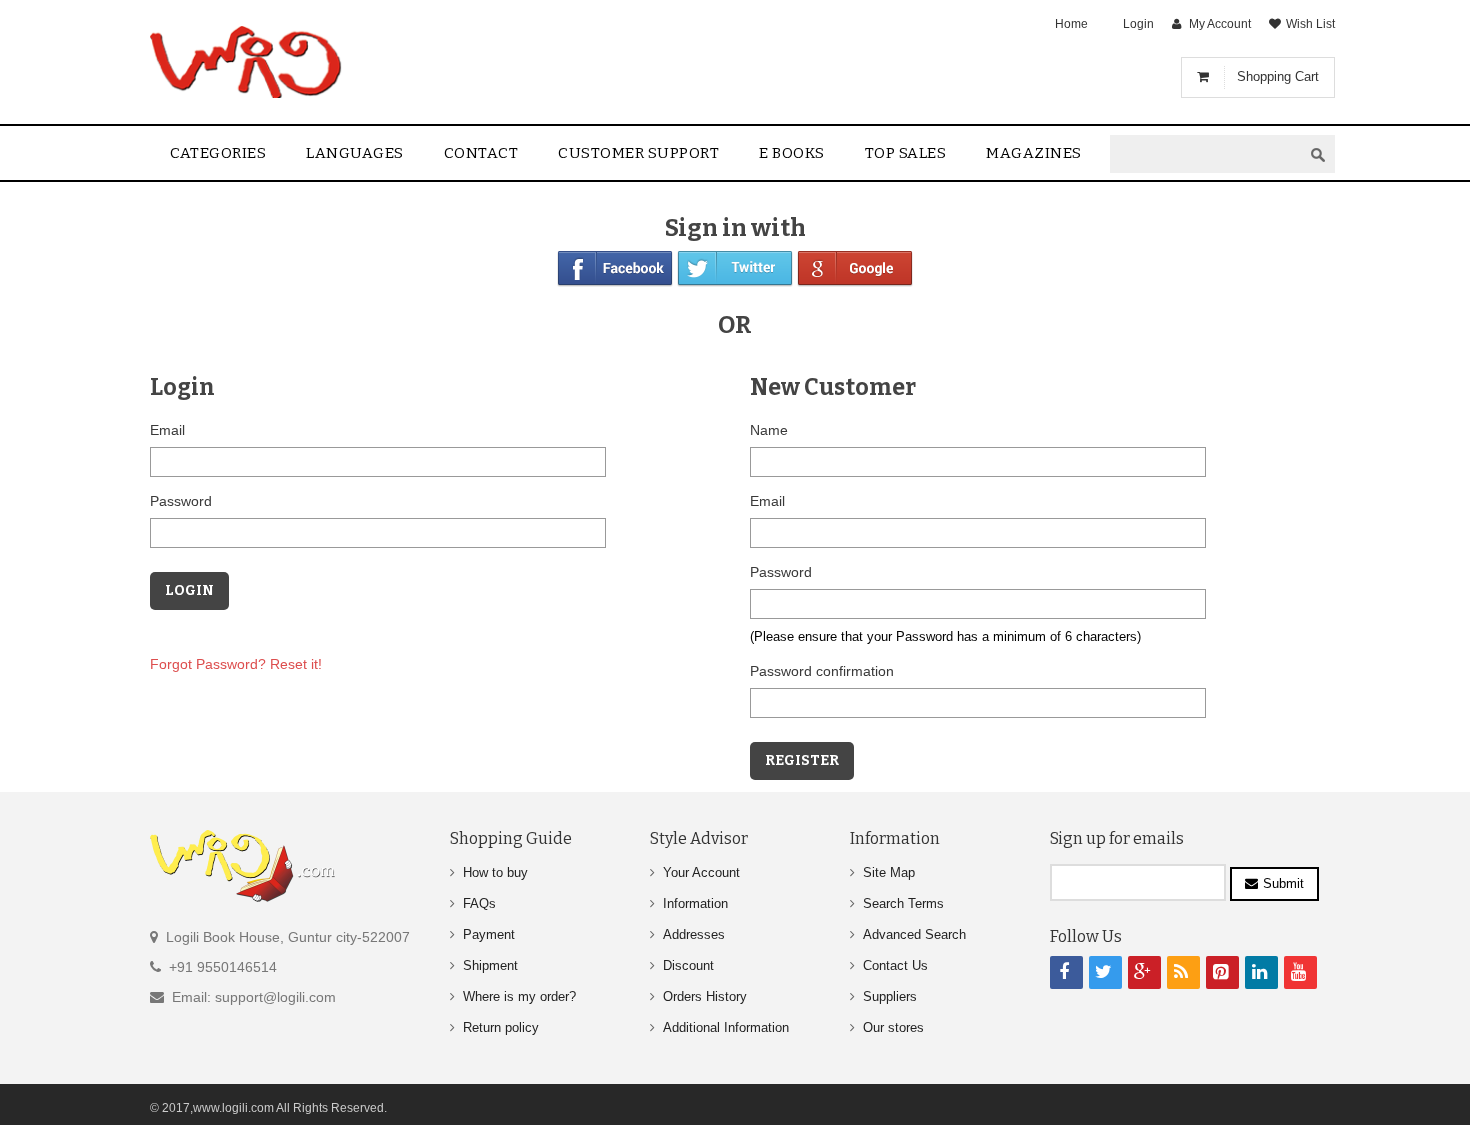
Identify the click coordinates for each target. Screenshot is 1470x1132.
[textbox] (1206, 154)
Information (695, 903)
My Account (1220, 24)
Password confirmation (822, 671)
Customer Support (638, 153)
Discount (688, 965)
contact (481, 153)
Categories (218, 153)
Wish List (1310, 24)
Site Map (889, 872)
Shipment (490, 965)
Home (1071, 24)
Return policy (501, 1027)
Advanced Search (914, 934)
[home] (247, 62)
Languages (355, 153)
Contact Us (895, 965)
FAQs (479, 903)
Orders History (705, 996)
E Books (792, 153)
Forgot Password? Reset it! (236, 664)
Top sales (906, 153)
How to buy (495, 872)
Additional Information (726, 1027)
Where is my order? (519, 996)
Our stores (893, 1027)
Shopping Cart (1278, 76)
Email (167, 430)
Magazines (1034, 153)
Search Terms (903, 903)
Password (181, 501)
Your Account (701, 872)
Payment (489, 934)
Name (769, 430)
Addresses (694, 934)
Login (1138, 24)
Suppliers (890, 996)
